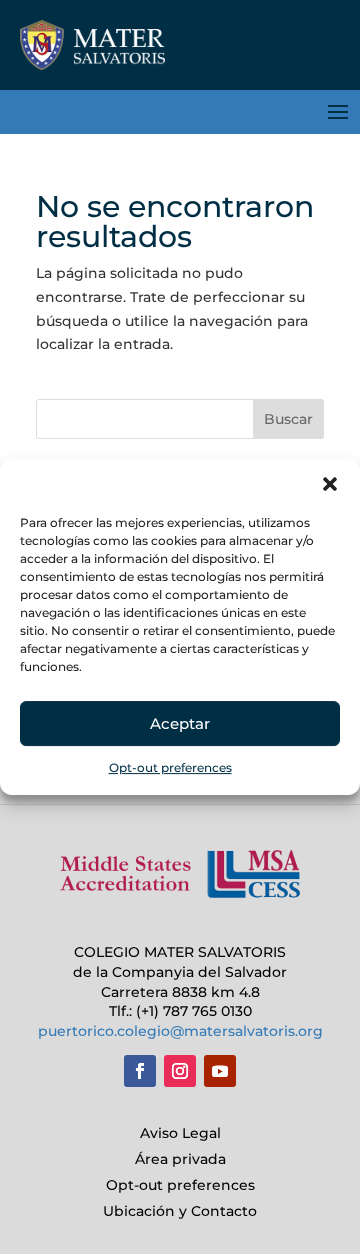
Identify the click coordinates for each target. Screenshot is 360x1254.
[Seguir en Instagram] (180, 1071)
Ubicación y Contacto (180, 1211)
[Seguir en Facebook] (140, 1071)
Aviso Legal (180, 1133)
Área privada (180, 1159)
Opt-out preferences (170, 767)
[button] (330, 484)
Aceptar (180, 723)
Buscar (288, 419)
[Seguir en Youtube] (220, 1071)
